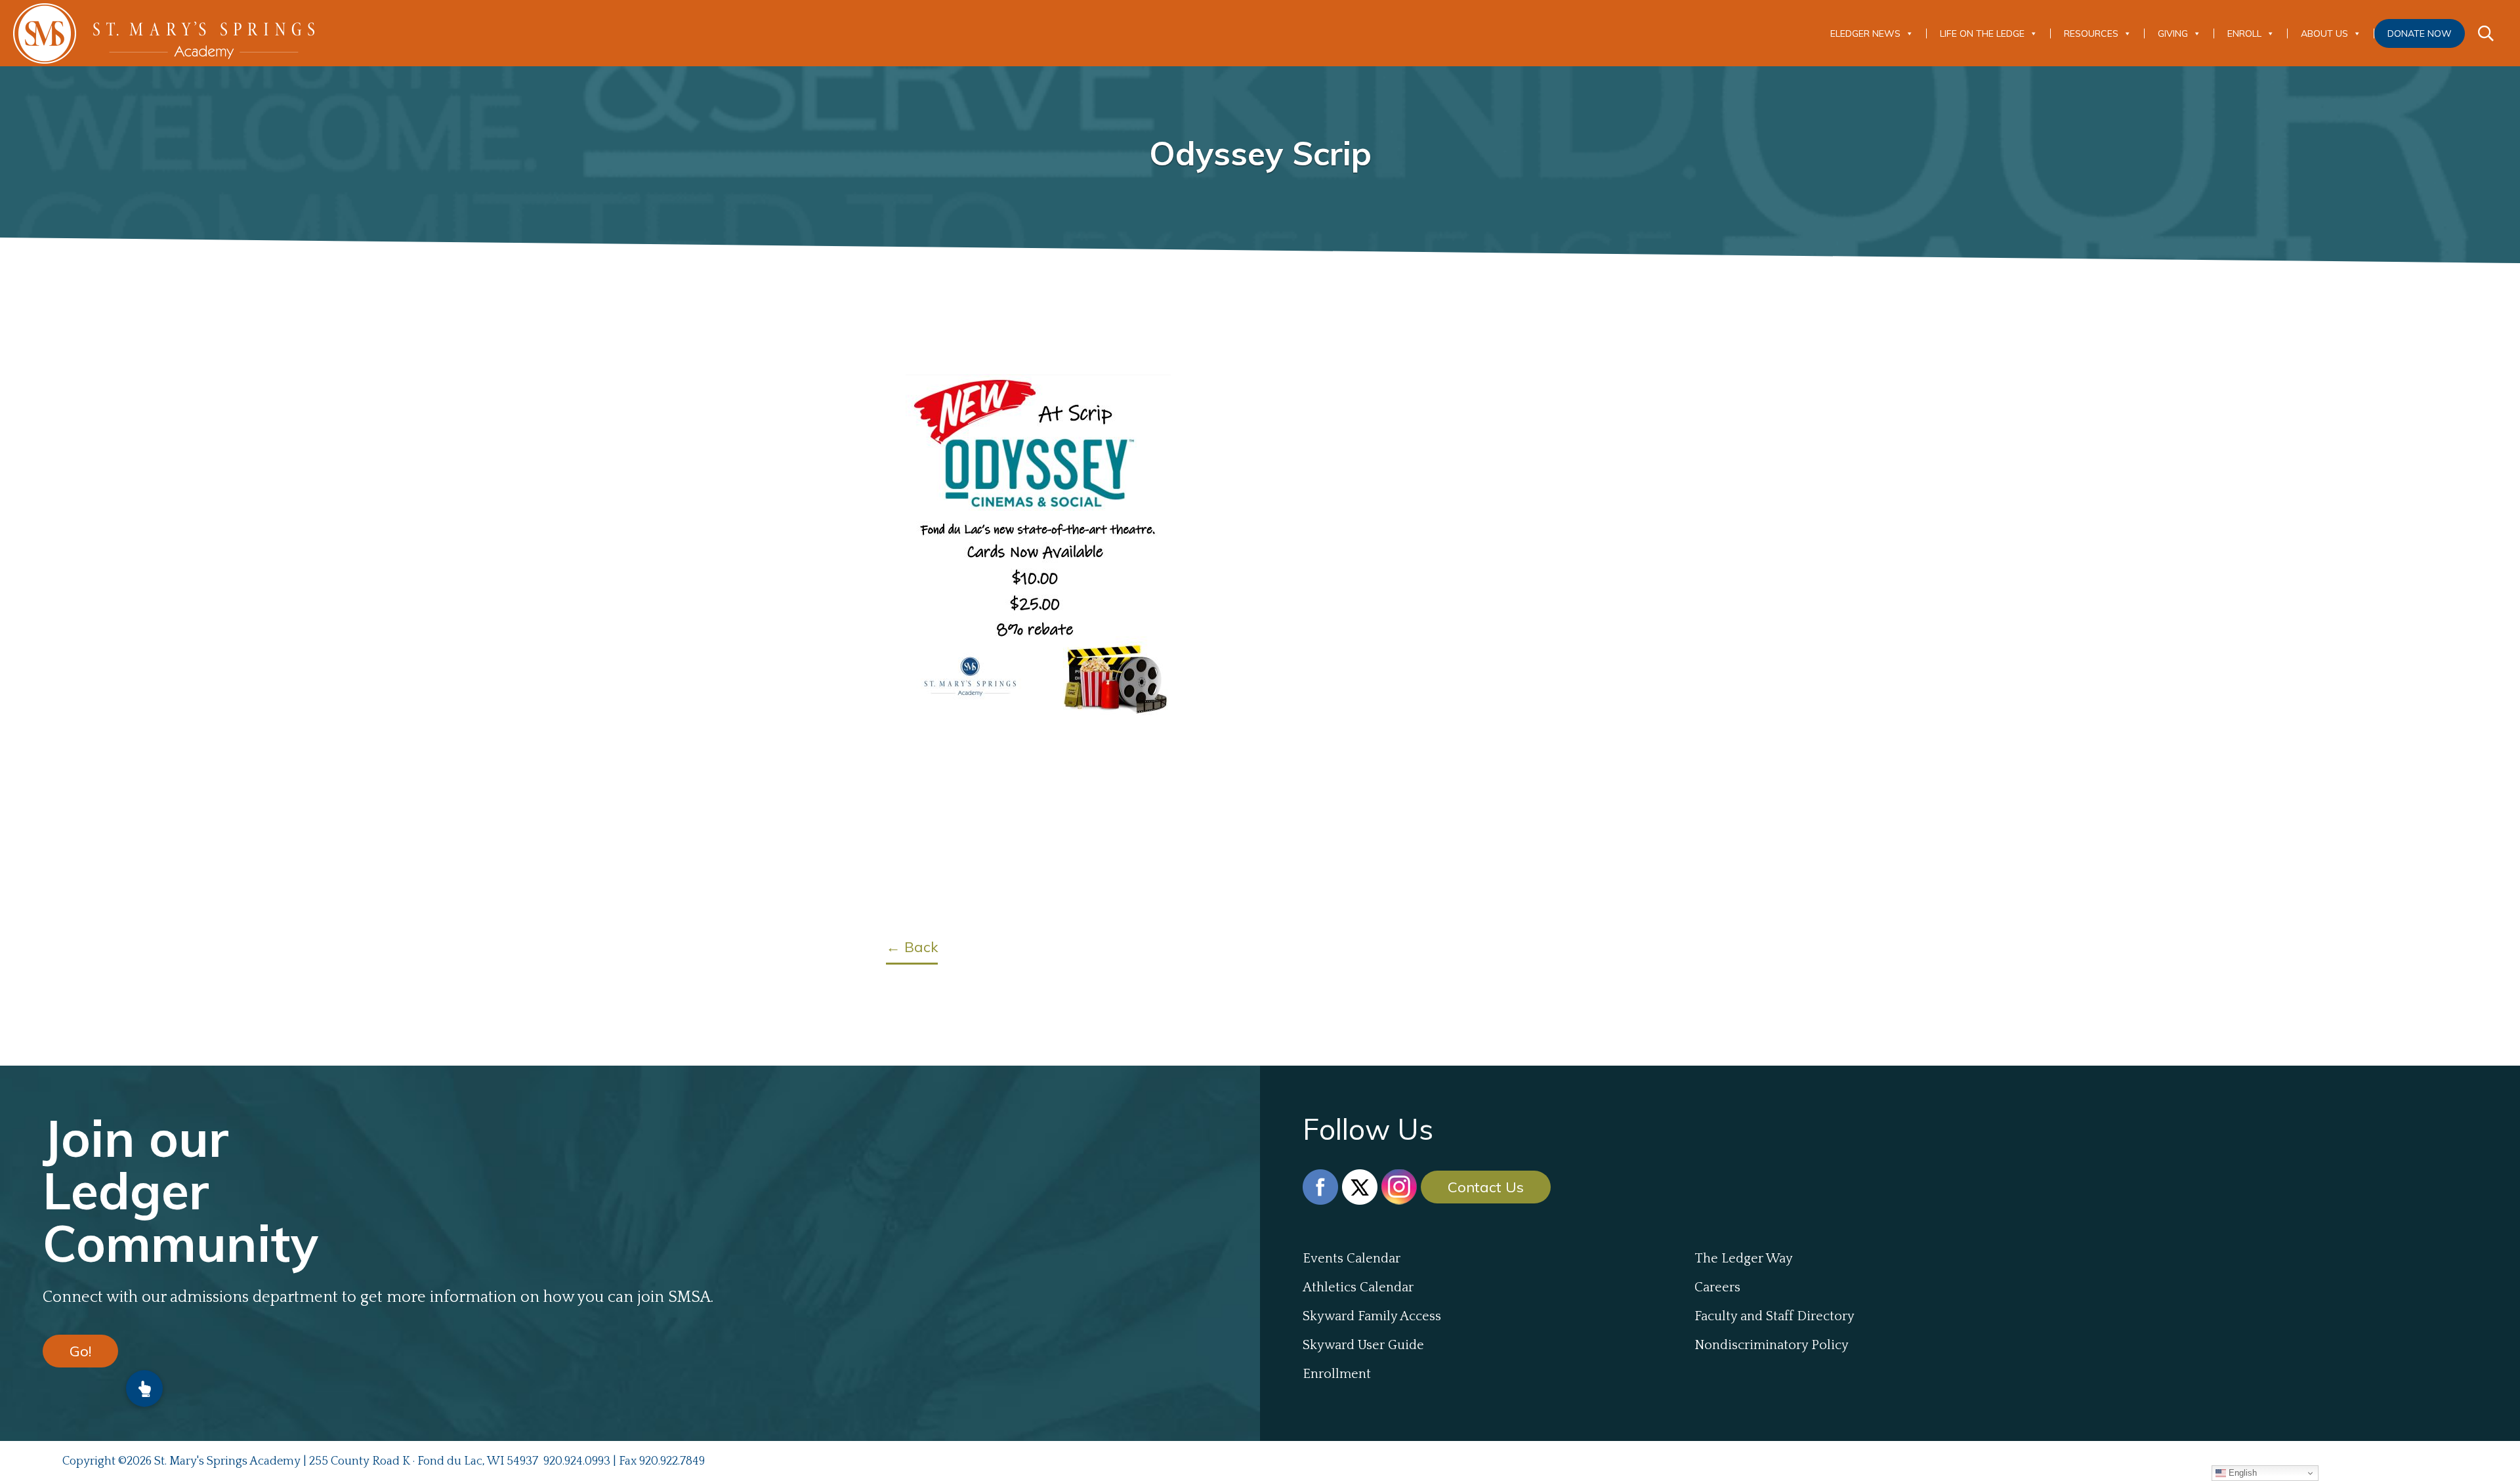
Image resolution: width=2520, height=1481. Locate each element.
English (2241, 1473)
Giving (2173, 33)
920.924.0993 (577, 1461)
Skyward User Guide (1363, 1345)
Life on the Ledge (1982, 33)
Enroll (2244, 33)
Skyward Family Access (1372, 1316)
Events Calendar (1352, 1259)
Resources (2091, 33)
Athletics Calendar (1358, 1287)
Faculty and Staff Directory (1774, 1316)
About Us (2324, 33)
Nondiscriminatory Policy (1772, 1345)
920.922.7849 (672, 1461)
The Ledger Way (1744, 1259)
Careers (1717, 1287)
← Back (912, 947)
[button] (144, 1388)
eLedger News (1865, 33)
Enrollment (1337, 1374)
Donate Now (2420, 33)
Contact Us (1486, 1187)
